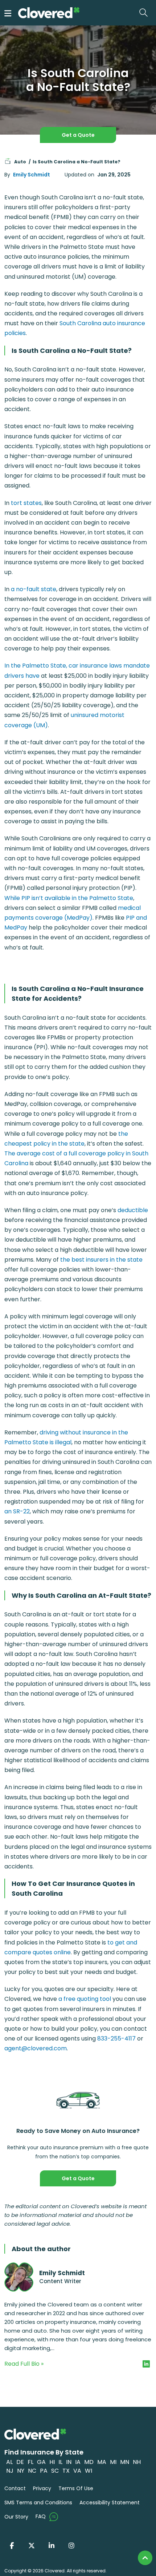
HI (52, 2462)
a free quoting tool (85, 1999)
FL (30, 2462)
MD (89, 2462)
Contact (15, 2488)
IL (60, 2462)
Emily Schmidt (32, 175)
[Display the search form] (145, 13)
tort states (26, 503)
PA (44, 2471)
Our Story (16, 2517)
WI (89, 2471)
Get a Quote (78, 135)
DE (20, 2462)
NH (137, 2462)
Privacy (42, 2488)
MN (125, 2462)
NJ (10, 2471)
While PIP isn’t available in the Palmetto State (69, 898)
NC (32, 2471)
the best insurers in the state (101, 1260)
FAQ (41, 2516)
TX (66, 2471)
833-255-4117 (116, 2038)
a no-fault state (34, 589)
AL (9, 2462)
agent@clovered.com (36, 2048)
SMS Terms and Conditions (38, 2503)
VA (77, 2471)
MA (102, 2462)
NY (21, 2471)
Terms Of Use (76, 2488)
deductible (133, 1210)
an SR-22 (17, 1511)
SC (55, 2471)
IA (78, 2462)
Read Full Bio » (24, 2364)
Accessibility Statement (110, 2503)
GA (41, 2462)
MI (113, 2462)
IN (69, 2462)
